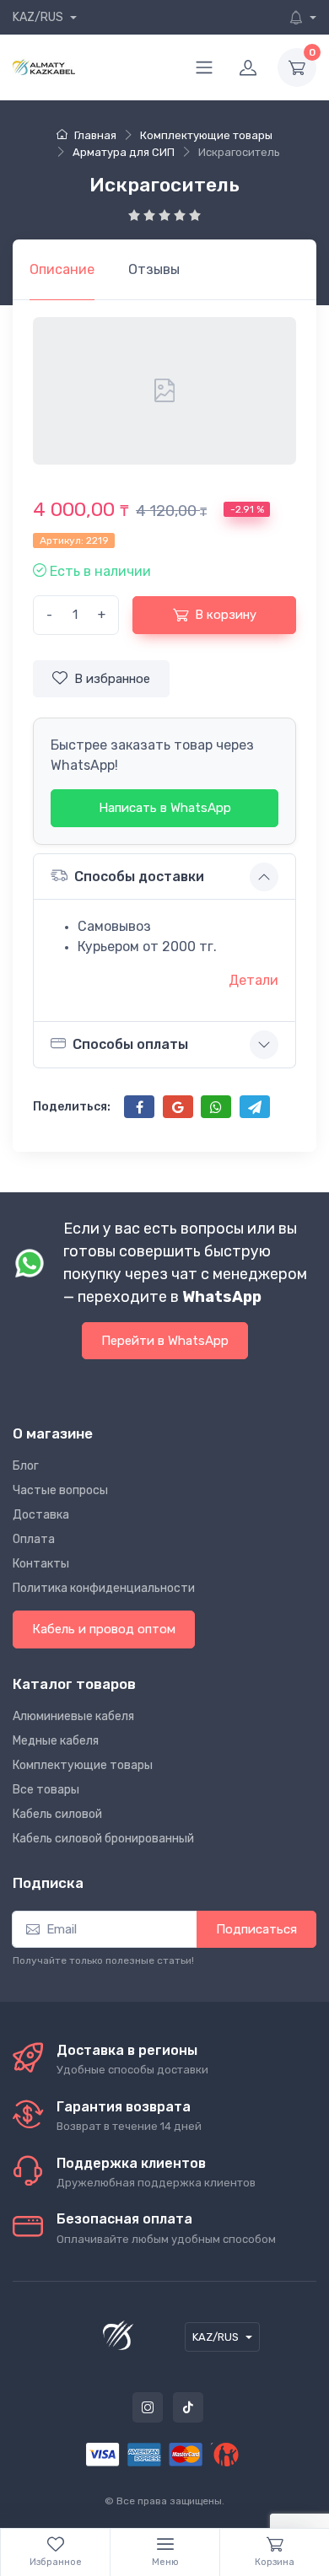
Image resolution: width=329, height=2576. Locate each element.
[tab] (154, 270)
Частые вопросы (60, 1490)
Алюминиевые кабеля (73, 1716)
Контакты (41, 1564)
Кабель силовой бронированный (103, 1839)
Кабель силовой (57, 1814)
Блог (26, 1466)
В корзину (226, 615)
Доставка (41, 1515)
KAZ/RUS (39, 17)
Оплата (34, 1539)
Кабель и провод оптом (104, 1629)
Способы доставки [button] (139, 877)
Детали (253, 980)
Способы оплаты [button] (130, 1044)
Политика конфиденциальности (104, 1588)
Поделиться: (72, 1107)
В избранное (112, 679)
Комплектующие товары (83, 1765)
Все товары (46, 1790)
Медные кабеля (56, 1741)
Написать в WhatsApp (165, 808)
